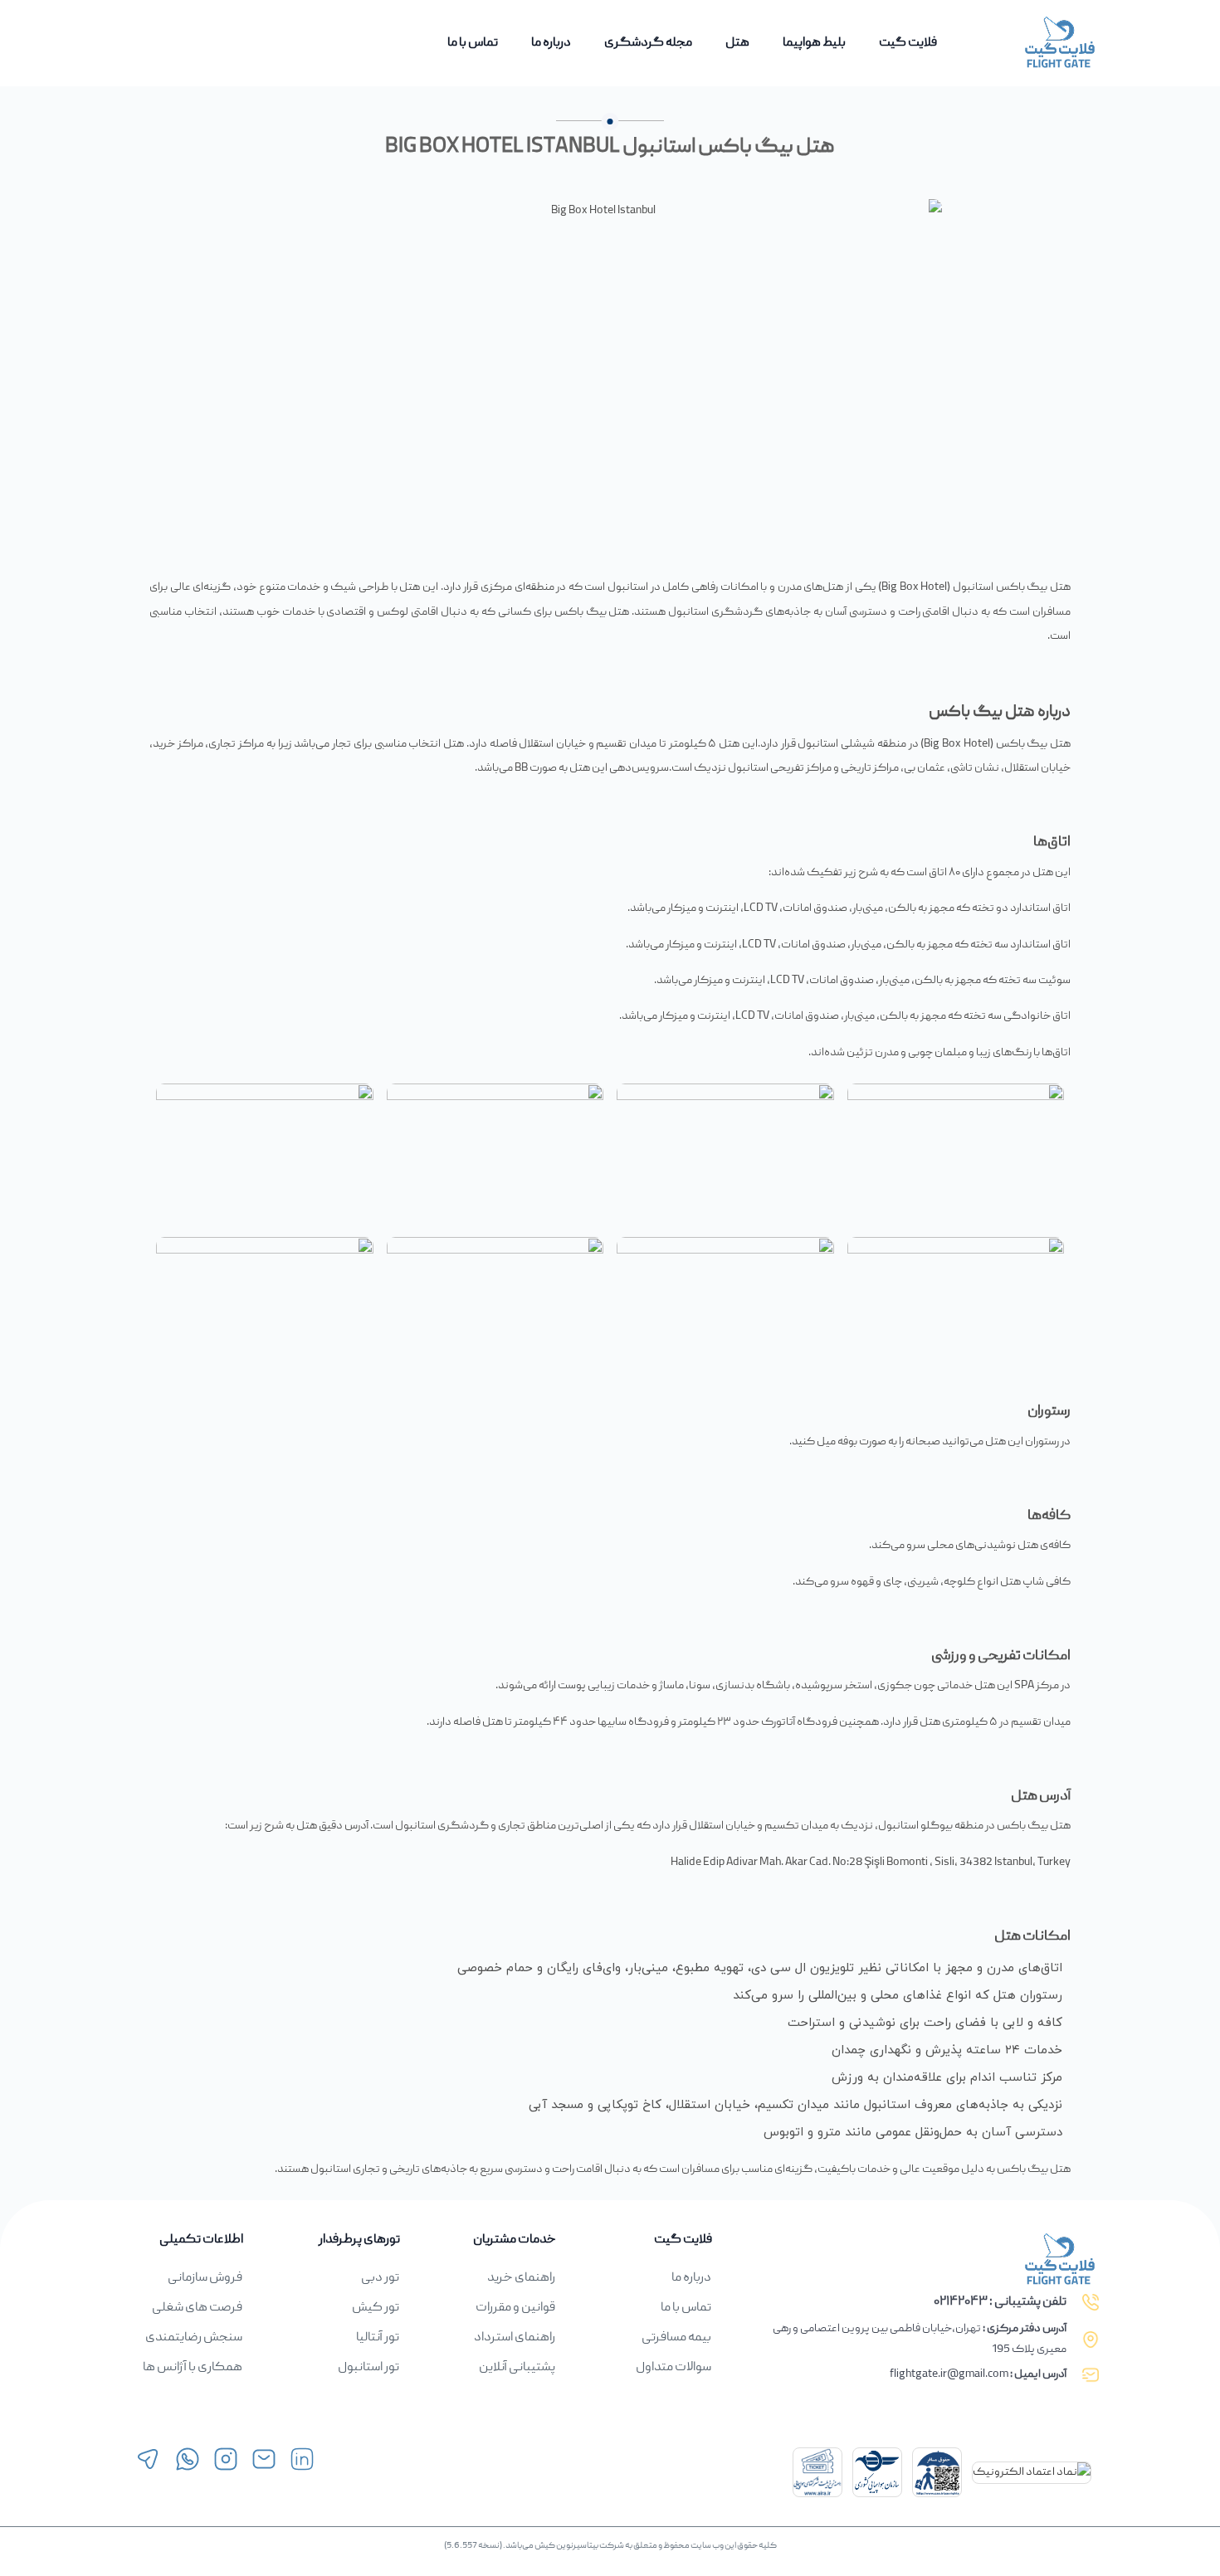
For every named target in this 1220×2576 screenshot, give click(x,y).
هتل (737, 43)
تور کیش (376, 2308)
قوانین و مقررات (515, 2308)
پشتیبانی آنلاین (517, 2368)
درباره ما (551, 43)
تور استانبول (368, 2368)
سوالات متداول (673, 2368)
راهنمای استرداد (515, 2338)
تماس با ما (473, 43)
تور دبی (380, 2278)
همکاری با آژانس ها (193, 2368)
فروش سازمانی (205, 2278)
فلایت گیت (908, 43)
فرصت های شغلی (197, 2308)
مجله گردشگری (648, 43)
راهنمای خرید (521, 2278)
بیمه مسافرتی (676, 2338)
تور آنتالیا (378, 2338)
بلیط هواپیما (814, 43)
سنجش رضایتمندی (194, 2338)
